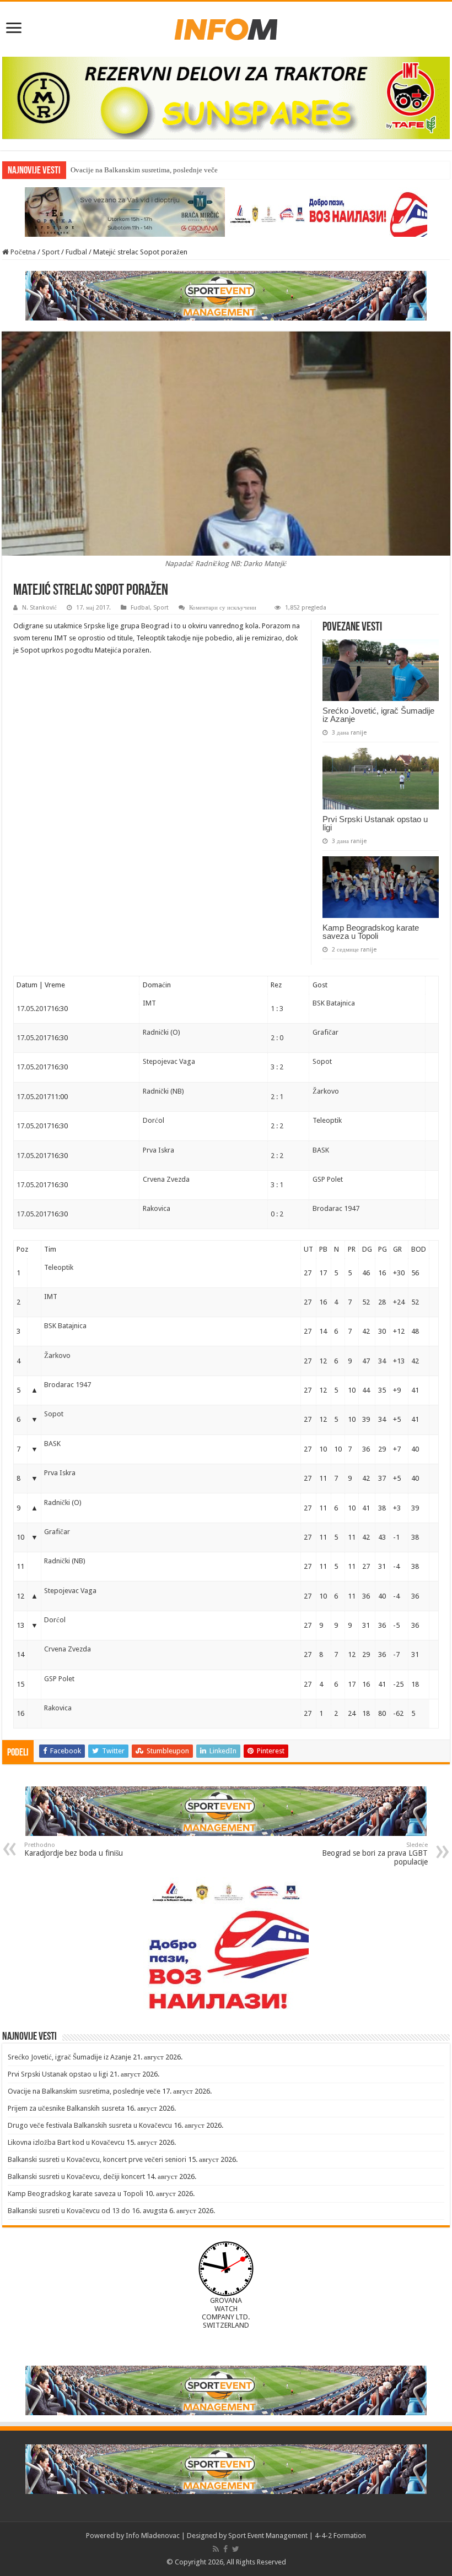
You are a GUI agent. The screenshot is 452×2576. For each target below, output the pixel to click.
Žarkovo (326, 1091)
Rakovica (157, 1208)
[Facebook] (225, 2549)
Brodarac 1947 (336, 1208)
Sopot (322, 1061)
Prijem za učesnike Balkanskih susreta (66, 2108)
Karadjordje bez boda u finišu (74, 1849)
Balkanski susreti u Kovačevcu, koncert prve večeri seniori (97, 2159)
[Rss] (216, 2549)
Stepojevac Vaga (169, 1061)
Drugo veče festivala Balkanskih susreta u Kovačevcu (90, 2125)
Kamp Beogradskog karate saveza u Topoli (371, 932)
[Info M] (226, 27)
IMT (149, 1003)
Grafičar (325, 1032)
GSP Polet (328, 1179)
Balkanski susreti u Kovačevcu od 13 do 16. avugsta (88, 2211)
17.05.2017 (34, 1009)
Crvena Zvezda (166, 1179)
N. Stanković (39, 608)
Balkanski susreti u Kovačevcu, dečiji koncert (76, 2176)
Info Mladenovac (153, 2536)
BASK (321, 1150)
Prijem (80, 170)
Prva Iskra (158, 1150)
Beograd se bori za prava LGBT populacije (375, 1854)
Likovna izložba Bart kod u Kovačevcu (66, 2142)
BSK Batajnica (334, 1003)
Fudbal (76, 252)
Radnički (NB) (163, 1091)
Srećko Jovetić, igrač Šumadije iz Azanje (378, 715)
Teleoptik (327, 1120)
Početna (22, 252)
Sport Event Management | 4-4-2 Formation (297, 2536)
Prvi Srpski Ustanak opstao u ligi (375, 823)
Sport (51, 252)
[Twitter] (236, 2549)
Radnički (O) (162, 1032)
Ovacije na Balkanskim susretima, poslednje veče (84, 2091)
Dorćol (154, 1120)
